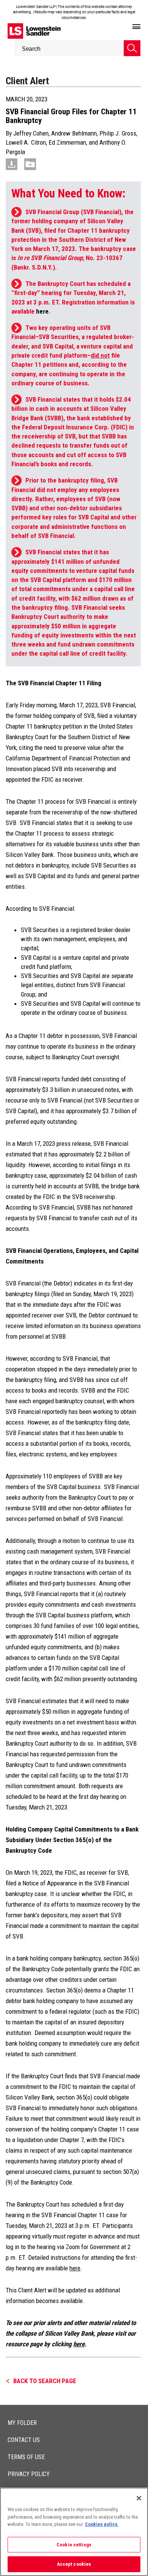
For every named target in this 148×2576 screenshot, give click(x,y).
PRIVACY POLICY (29, 2474)
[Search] (132, 48)
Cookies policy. (102, 2524)
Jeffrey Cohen (31, 133)
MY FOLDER (22, 2423)
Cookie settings (74, 2545)
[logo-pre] (34, 31)
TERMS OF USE (26, 2457)
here (42, 311)
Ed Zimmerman (67, 142)
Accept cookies (74, 2564)
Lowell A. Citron (26, 142)
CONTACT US (24, 2440)
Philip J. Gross (118, 133)
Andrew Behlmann (74, 133)
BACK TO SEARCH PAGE (45, 2381)
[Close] (139, 2498)
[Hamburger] (136, 27)
